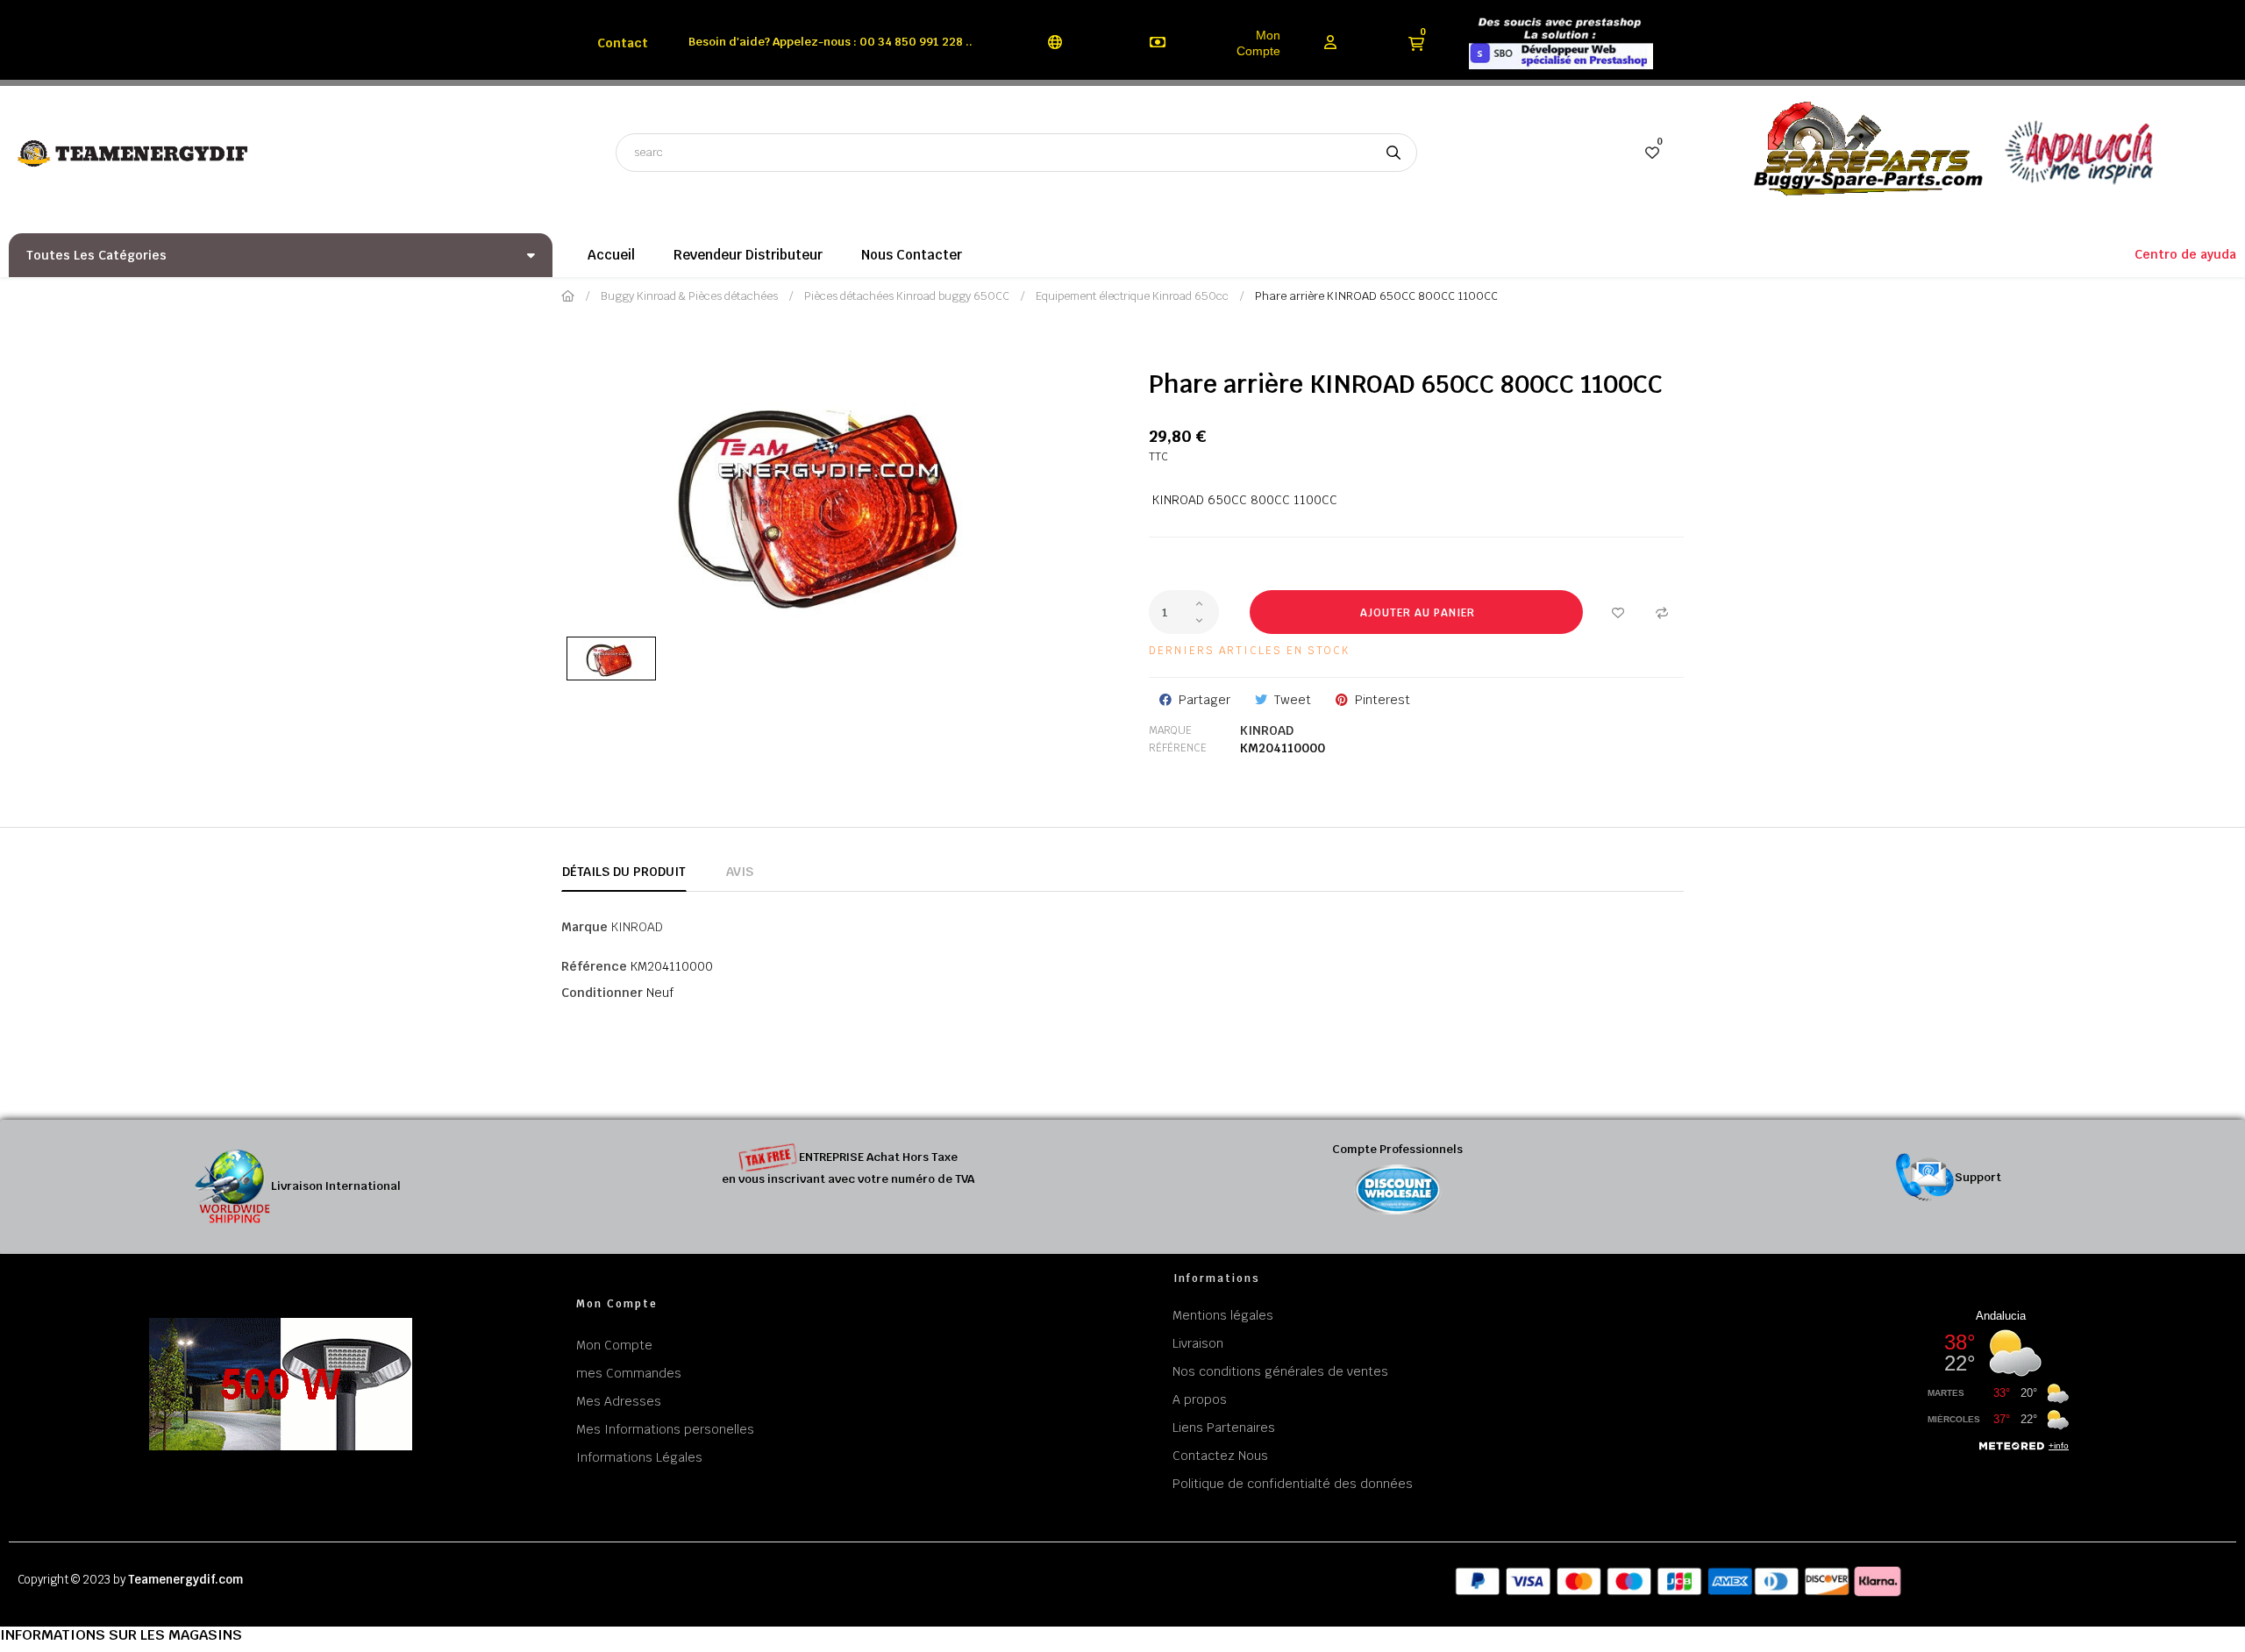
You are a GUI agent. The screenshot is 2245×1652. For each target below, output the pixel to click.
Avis (740, 872)
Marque (1170, 730)
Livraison (1198, 1343)
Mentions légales (1223, 1315)
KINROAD (1267, 730)
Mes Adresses (619, 1401)
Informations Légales (639, 1457)
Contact (623, 43)
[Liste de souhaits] (1618, 612)
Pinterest (1383, 700)
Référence (1178, 748)
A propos (1200, 1399)
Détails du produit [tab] (624, 872)
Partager (1204, 700)
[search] (1393, 153)
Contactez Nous (1220, 1456)
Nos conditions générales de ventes (1280, 1371)
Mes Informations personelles (665, 1429)
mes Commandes (629, 1373)
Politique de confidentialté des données (1293, 1484)
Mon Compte (1258, 43)
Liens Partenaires (1224, 1428)
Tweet (1293, 700)
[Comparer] (1662, 612)
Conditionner (602, 993)
